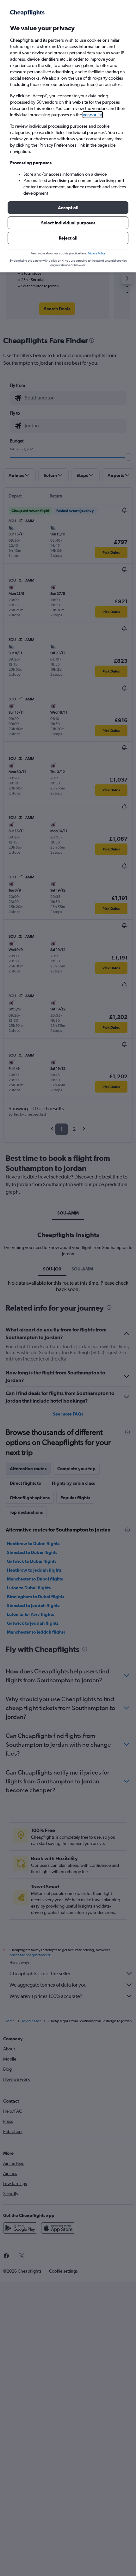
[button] (68, 208)
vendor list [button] (93, 115)
